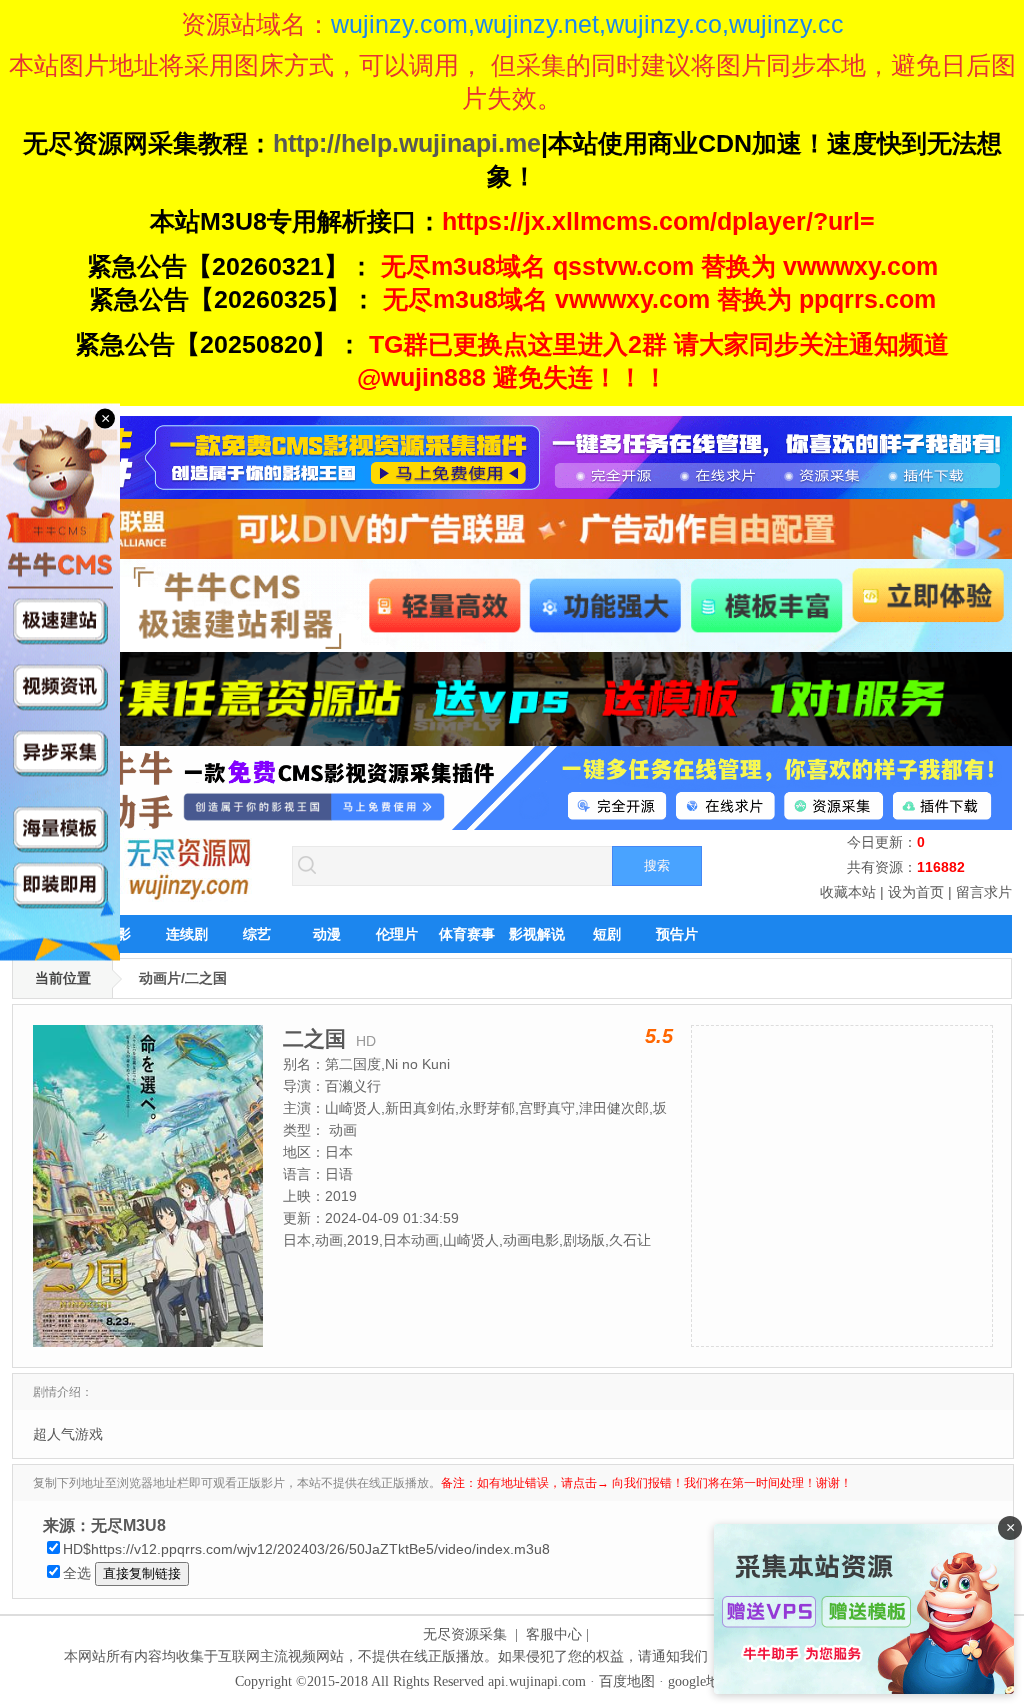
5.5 (659, 1036)
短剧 (607, 934)
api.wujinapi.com (537, 1681)
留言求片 (984, 892)
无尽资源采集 (465, 1634)
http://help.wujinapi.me (407, 143)
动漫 (327, 934)
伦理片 (397, 934)
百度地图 (627, 1681)
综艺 (257, 934)
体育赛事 (467, 934)
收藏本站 (848, 892)
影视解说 (537, 934)
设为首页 (916, 892)
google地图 (701, 1681)
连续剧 (187, 934)
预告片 (677, 934)
